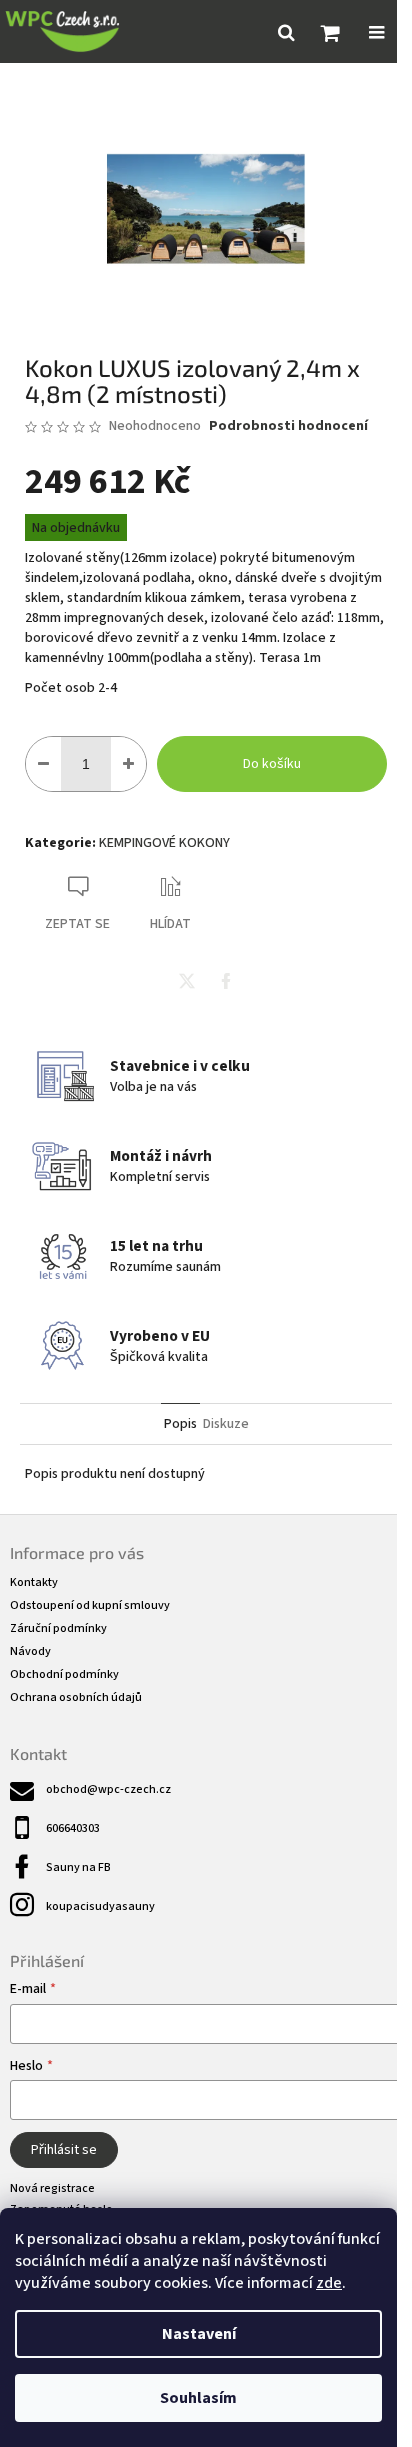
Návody (30, 1651)
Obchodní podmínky (64, 1674)
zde (329, 2283)
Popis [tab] (180, 1424)
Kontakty (34, 1582)
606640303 (73, 1828)
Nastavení (199, 2334)
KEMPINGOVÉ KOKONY (164, 843)
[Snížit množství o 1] (43, 764)
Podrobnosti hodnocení (288, 426)
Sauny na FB (78, 1867)
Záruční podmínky (58, 1628)
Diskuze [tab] (226, 1424)
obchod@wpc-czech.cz (108, 1789)
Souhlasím (198, 2398)
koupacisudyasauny (100, 1906)
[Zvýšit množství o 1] (128, 764)
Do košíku (272, 764)
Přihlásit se (64, 2150)
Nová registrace (52, 2188)
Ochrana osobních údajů (76, 1697)
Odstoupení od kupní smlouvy (90, 1605)
